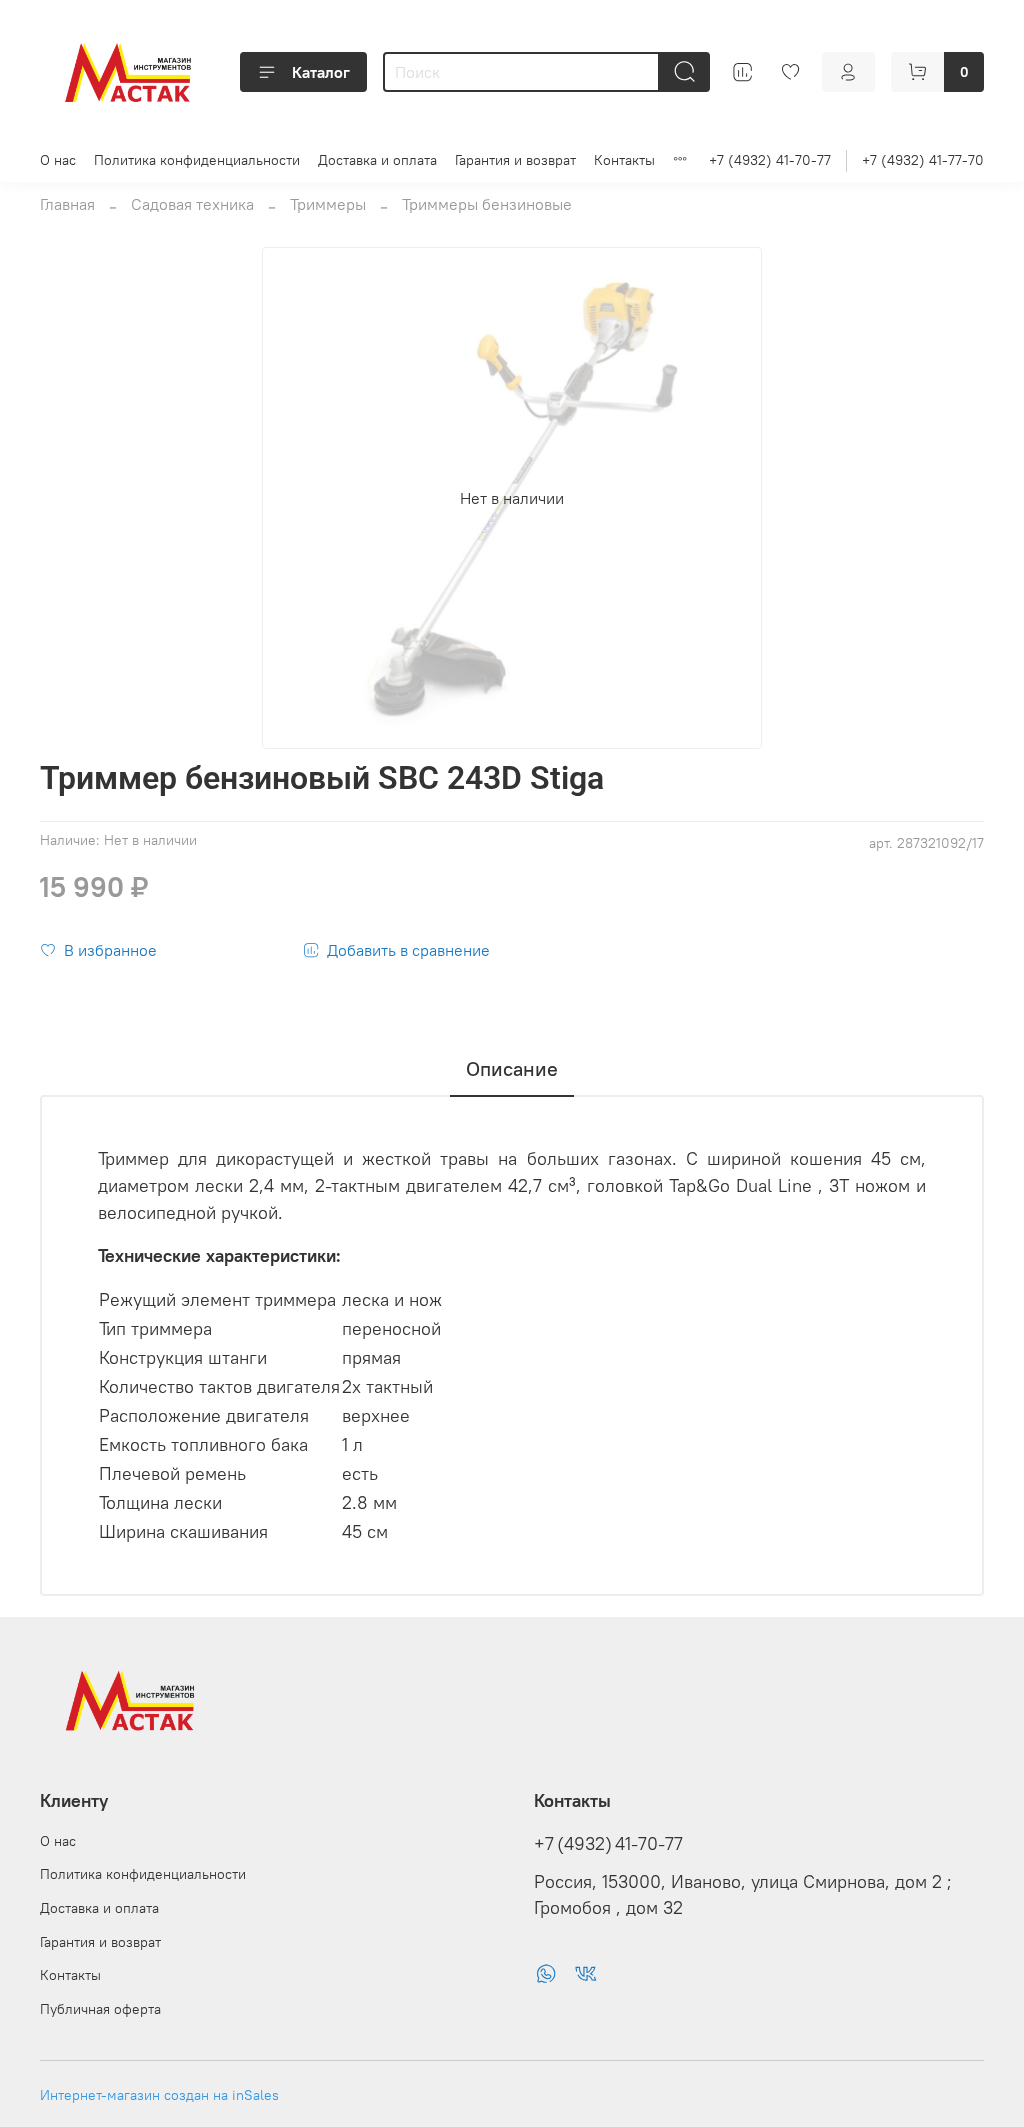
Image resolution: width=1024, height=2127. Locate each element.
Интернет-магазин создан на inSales (159, 2095)
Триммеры (328, 204)
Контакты (624, 160)
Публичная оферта (100, 2009)
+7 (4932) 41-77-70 (923, 160)
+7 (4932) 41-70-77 (770, 160)
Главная (67, 204)
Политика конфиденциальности (197, 160)
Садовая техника (192, 204)
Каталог (321, 72)
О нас (58, 160)
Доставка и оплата (377, 160)
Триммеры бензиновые (487, 204)
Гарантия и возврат (515, 160)
